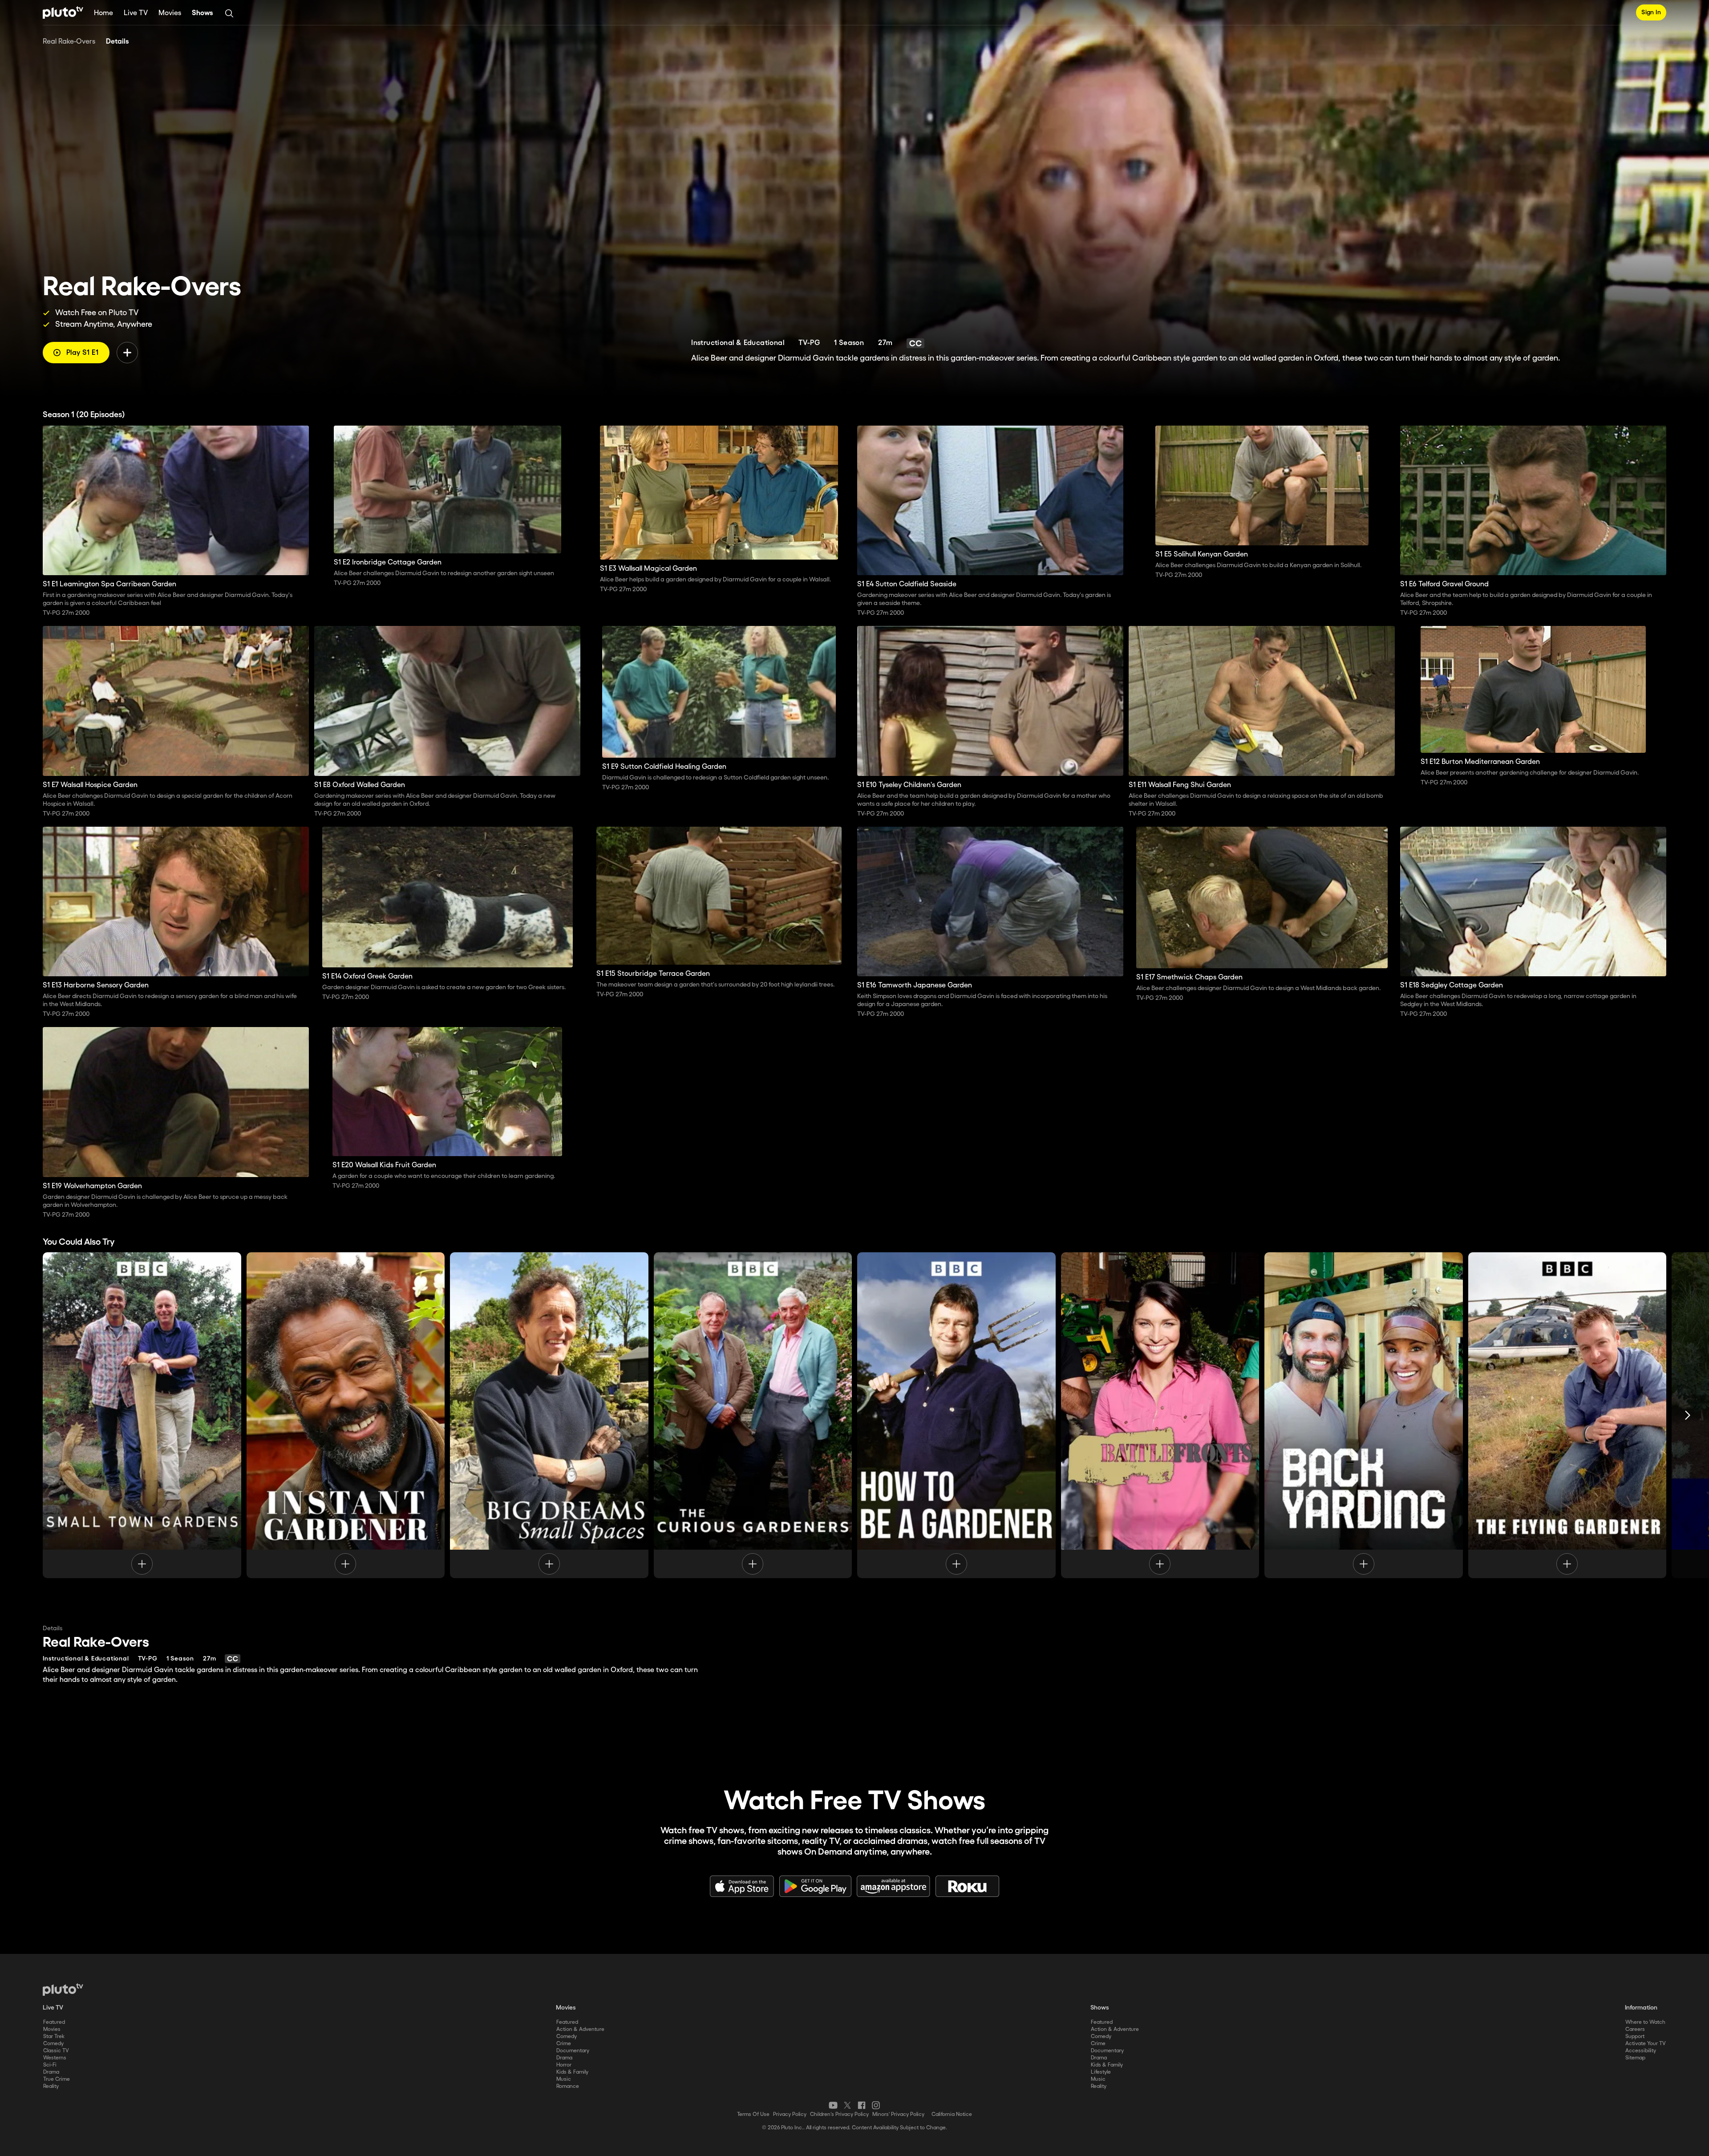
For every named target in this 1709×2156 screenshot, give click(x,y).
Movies (170, 13)
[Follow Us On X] (847, 2105)
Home (103, 13)
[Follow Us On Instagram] (876, 2105)
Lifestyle (1101, 2072)
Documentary (573, 2051)
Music (564, 2079)
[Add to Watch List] (127, 353)
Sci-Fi (50, 2065)
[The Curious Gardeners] (753, 1415)
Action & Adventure (580, 2029)
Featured (54, 2022)
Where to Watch (1645, 2022)
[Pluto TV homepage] (63, 1990)
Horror (564, 2065)
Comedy (53, 2044)
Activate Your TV (1646, 2044)
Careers (1635, 2029)
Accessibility (1641, 2051)
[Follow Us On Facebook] (862, 2105)
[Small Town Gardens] (142, 1415)
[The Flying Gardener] (1567, 1415)
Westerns (55, 2058)
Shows (202, 13)
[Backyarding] (1364, 1415)
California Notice (952, 2114)
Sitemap (1635, 2058)
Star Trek (54, 2036)
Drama (51, 2072)
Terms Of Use (753, 2114)
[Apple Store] (742, 1886)
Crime (564, 2044)
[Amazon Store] (893, 1886)
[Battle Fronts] (1160, 1415)
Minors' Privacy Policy (898, 2114)
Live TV (136, 13)
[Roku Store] (968, 1886)
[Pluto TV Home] (63, 12)
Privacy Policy (790, 2114)
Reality (51, 2086)
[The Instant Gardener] (346, 1415)
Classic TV (56, 2051)
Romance (568, 2086)
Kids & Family (572, 2072)
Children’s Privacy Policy (839, 2114)
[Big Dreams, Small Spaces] (549, 1415)
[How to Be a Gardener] (956, 1415)
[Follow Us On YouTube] (833, 2105)
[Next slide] (1688, 1415)
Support (1635, 2036)
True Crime (57, 2079)
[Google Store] (815, 1886)
